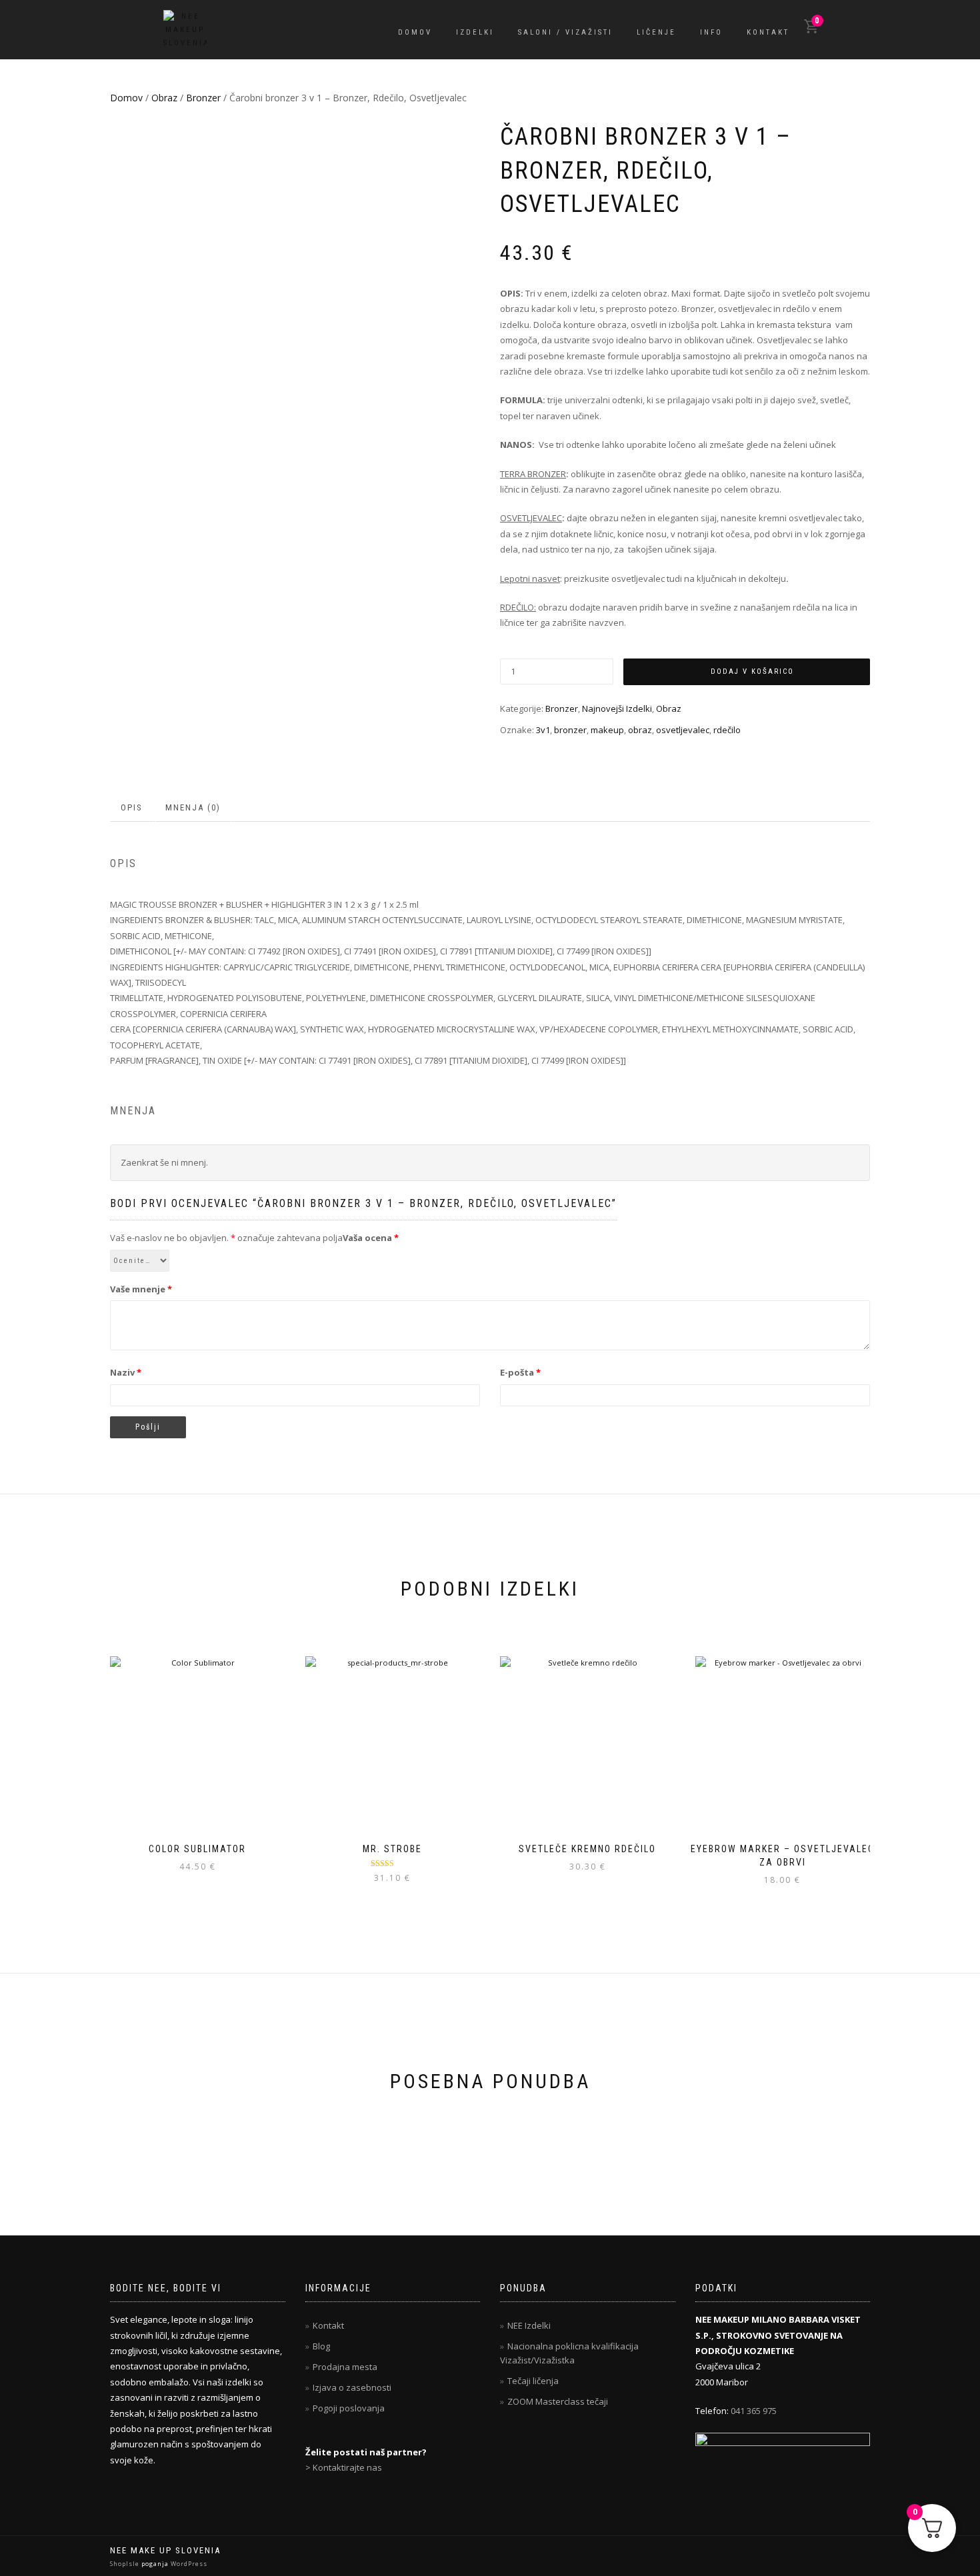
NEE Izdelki (529, 2325)
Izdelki (475, 32)
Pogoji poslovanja (349, 2408)
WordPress (188, 2564)
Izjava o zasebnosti (352, 2387)
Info (711, 32)
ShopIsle (126, 2564)
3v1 (543, 730)
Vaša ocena (371, 1238)
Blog (321, 2346)
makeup (607, 730)
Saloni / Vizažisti (565, 32)
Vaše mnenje (141, 1289)
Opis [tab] (132, 807)
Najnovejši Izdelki (617, 708)
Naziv (126, 1372)
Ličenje (656, 32)
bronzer (570, 730)
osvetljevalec (683, 730)
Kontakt (768, 32)
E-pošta (520, 1372)
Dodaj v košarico (752, 671)
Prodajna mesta (345, 2367)
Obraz (164, 98)
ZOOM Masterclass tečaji (558, 2401)
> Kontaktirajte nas (344, 2467)
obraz (640, 730)
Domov (415, 32)
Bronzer (203, 98)
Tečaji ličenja (533, 2381)
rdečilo (727, 730)
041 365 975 (754, 2411)
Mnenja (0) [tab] (193, 807)
